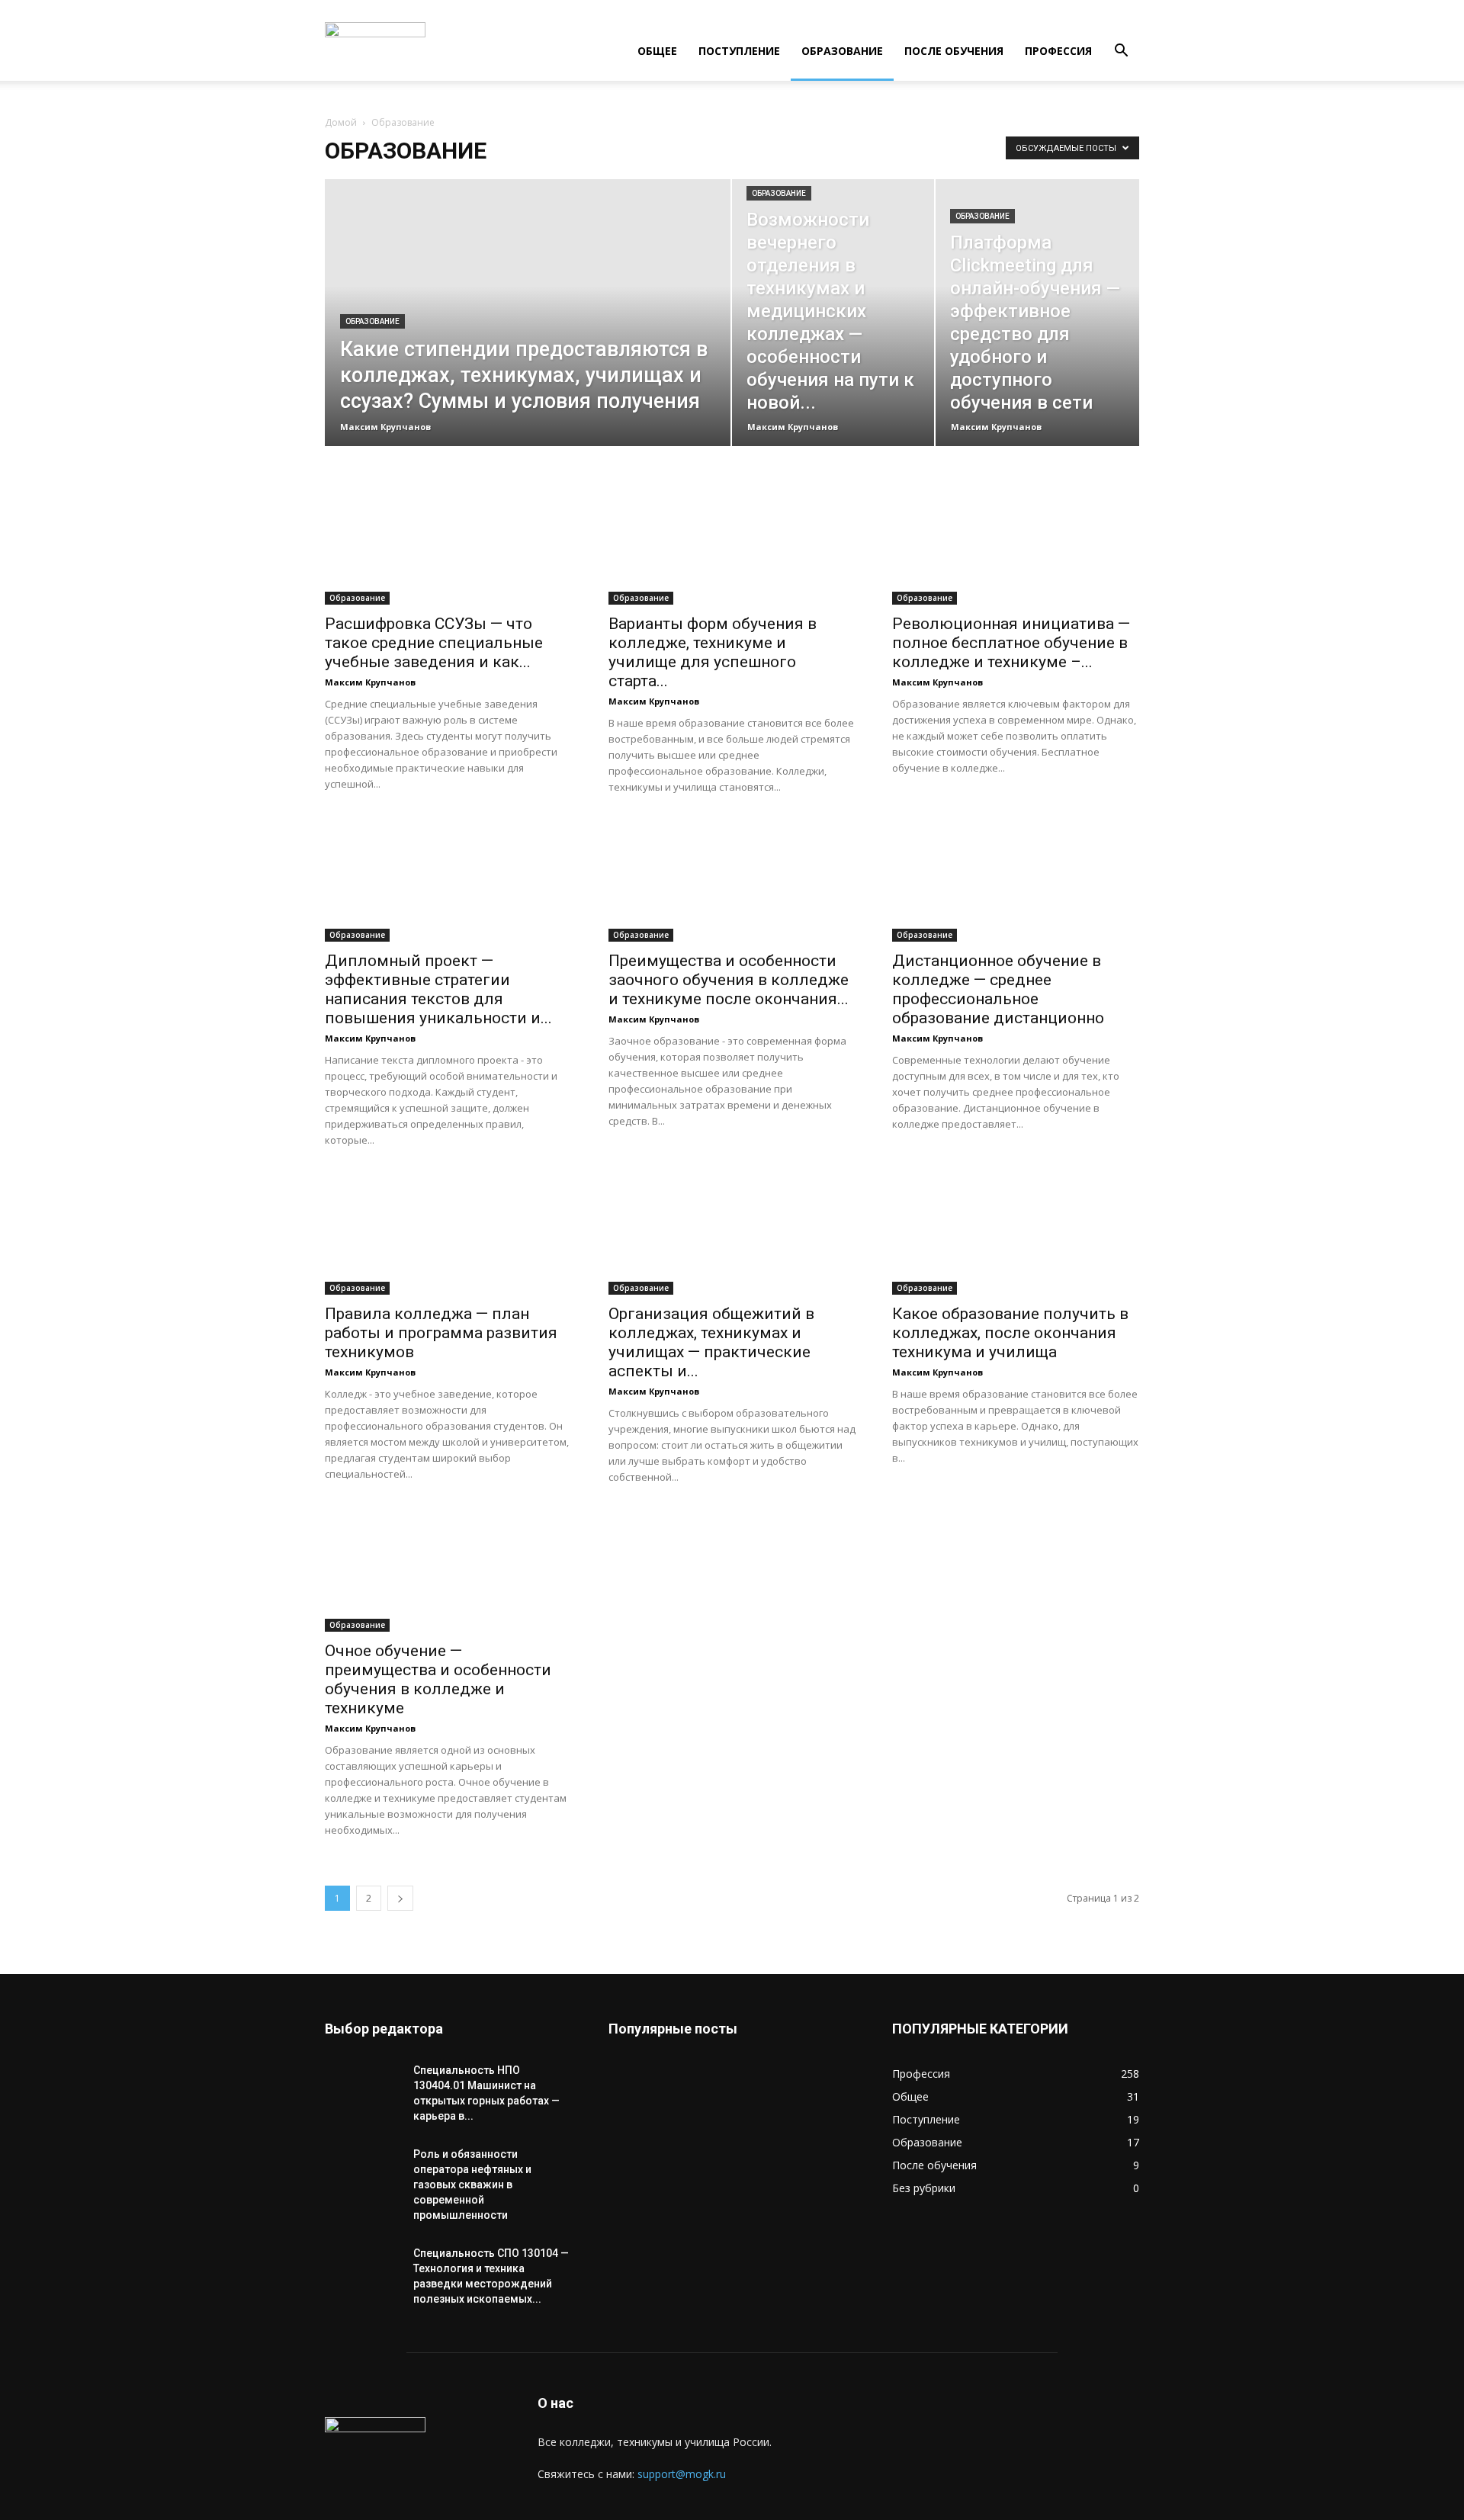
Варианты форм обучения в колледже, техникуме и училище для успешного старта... (713, 652)
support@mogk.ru (682, 2474)
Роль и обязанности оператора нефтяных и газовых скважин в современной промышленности (472, 2185)
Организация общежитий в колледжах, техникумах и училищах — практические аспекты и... (711, 1342)
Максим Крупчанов (385, 427)
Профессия (1058, 51)
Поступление (739, 51)
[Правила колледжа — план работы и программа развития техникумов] (448, 1234)
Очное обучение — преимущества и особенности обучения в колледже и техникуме (438, 1679)
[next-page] (400, 1898)
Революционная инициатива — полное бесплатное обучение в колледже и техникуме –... (1011, 643)
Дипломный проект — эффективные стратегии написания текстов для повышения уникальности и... (438, 989)
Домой (341, 122)
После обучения (954, 51)
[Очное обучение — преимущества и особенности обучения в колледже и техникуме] (448, 1571)
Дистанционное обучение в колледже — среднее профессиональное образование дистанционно (998, 989)
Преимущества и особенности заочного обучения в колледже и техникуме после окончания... (729, 980)
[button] (1121, 52)
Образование (842, 51)
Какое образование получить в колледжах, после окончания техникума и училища (1010, 1333)
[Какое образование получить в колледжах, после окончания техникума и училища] (1016, 1234)
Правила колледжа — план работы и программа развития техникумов (441, 1333)
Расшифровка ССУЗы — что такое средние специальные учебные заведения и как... (434, 643)
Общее (657, 51)
